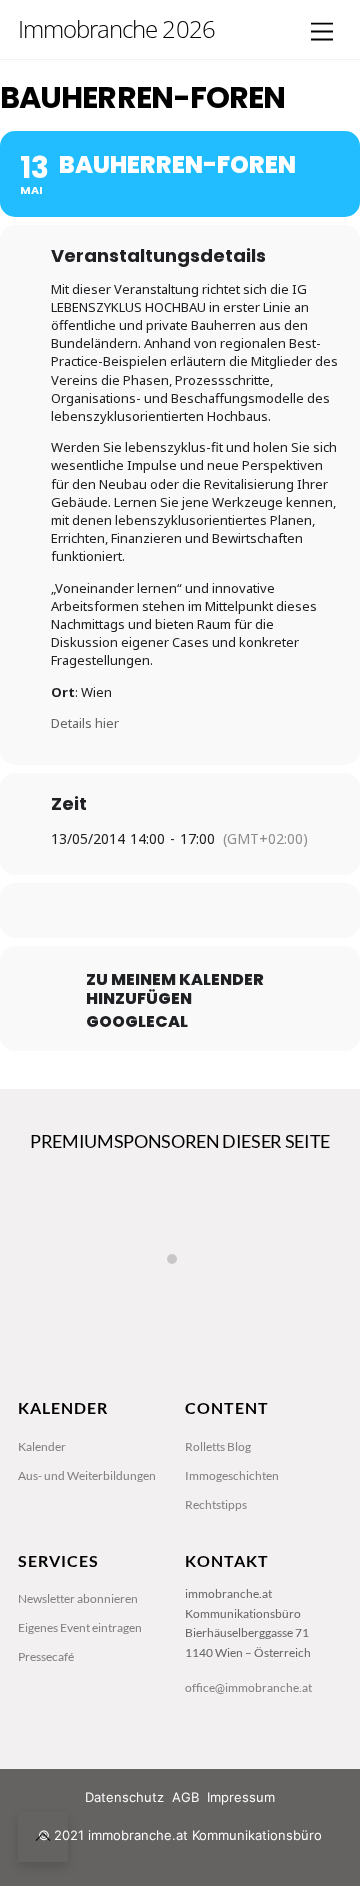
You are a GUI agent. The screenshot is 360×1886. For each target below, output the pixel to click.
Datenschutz (124, 1797)
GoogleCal (137, 1022)
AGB (185, 1797)
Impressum (241, 1797)
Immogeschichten (232, 1475)
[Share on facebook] (97, 910)
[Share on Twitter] (137, 910)
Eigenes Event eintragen (80, 1627)
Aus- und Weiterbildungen (87, 1475)
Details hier (85, 723)
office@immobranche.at (248, 1687)
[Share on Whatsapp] (217, 910)
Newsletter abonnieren (78, 1598)
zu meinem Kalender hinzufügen (175, 989)
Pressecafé (46, 1656)
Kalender (42, 1446)
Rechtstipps (216, 1504)
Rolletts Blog (218, 1446)
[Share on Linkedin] (177, 910)
